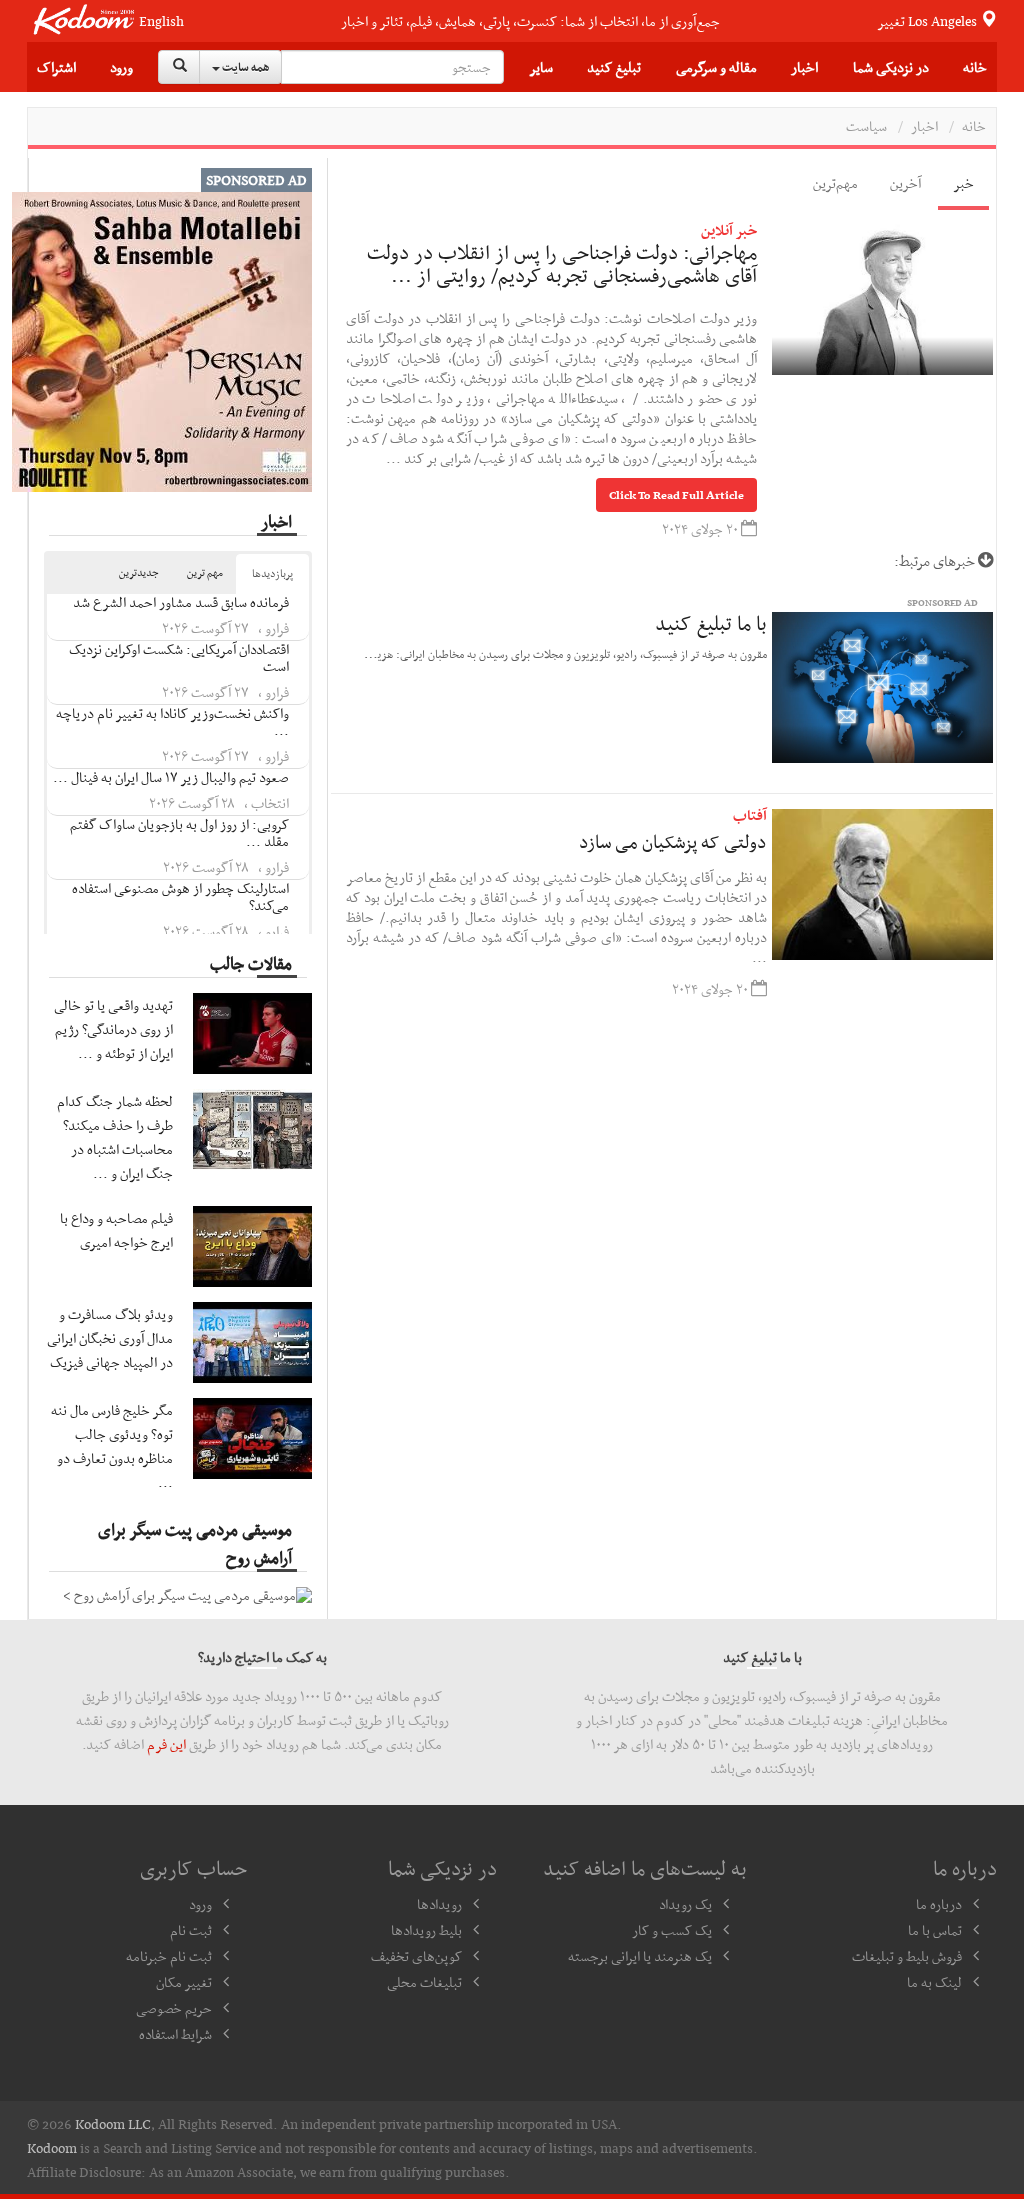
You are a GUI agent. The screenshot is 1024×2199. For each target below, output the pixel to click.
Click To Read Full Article (676, 495)
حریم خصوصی (174, 2008)
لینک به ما (934, 1982)
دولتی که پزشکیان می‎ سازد (673, 841)
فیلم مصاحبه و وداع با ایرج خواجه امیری (116, 1230)
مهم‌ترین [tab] (835, 183)
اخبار (924, 126)
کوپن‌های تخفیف (416, 1956)
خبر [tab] (963, 183)
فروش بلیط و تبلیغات (907, 1956)
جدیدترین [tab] (139, 572)
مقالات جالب (251, 963)
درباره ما (939, 1904)
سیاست (866, 126)
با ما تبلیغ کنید (711, 623)
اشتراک (56, 67)
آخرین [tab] (905, 183)
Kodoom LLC (113, 2124)
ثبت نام (191, 1930)
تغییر (928, 21)
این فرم (166, 1744)
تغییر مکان (184, 1982)
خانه (975, 67)
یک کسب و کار (672, 1930)
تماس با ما (935, 1930)
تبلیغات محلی (424, 1982)
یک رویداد (685, 1904)
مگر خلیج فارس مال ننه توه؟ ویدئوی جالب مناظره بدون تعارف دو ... (112, 1446)
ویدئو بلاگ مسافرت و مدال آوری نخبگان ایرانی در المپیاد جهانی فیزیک (110, 1338)
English (161, 21)
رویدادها (439, 1904)
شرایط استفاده (175, 2034)
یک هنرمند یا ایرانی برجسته (640, 1956)
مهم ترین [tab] (205, 572)
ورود (121, 67)
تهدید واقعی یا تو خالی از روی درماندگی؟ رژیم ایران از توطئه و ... (113, 1029)
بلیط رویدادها (426, 1930)
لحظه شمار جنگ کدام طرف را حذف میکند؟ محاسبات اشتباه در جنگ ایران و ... (115, 1137)
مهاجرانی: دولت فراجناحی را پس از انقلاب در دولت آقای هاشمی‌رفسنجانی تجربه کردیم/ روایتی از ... (562, 264)
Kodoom (52, 2148)
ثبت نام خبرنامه (169, 1956)
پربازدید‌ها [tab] (272, 573)
